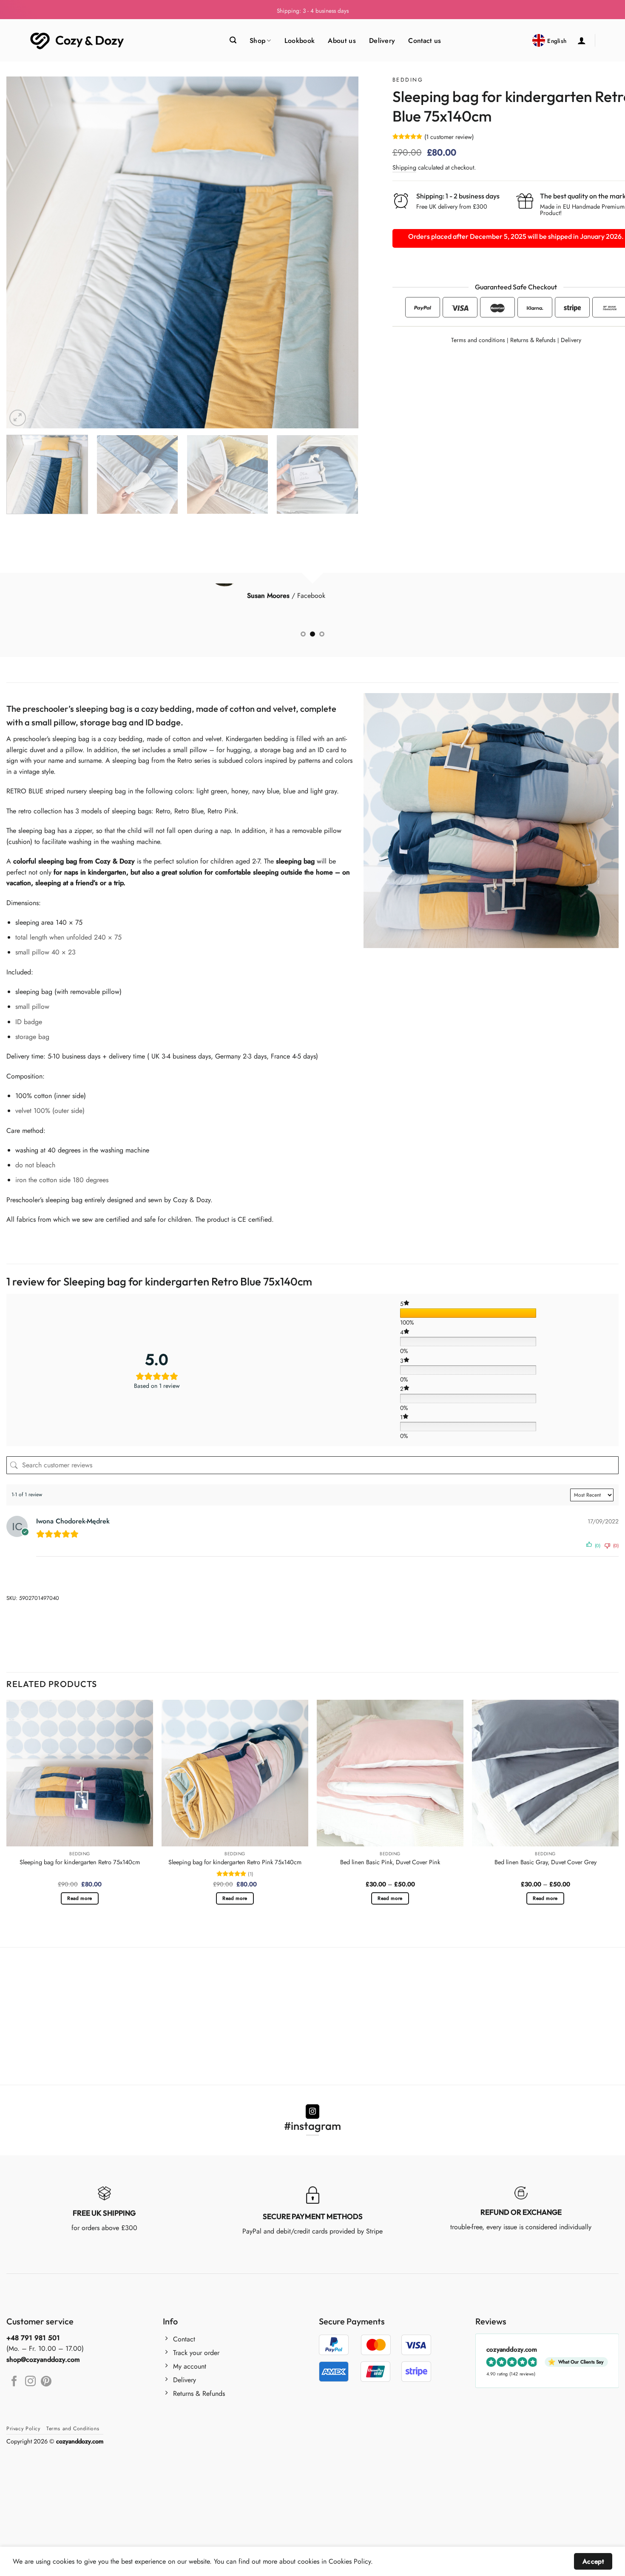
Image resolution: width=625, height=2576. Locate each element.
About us (342, 41)
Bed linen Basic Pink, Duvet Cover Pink (390, 1862)
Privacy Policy (23, 2429)
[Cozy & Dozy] (78, 41)
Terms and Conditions (73, 2429)
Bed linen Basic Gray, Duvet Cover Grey (545, 1862)
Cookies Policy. (351, 2561)
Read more (80, 1898)
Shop (257, 41)
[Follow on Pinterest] (46, 2382)
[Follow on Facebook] (14, 2382)
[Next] (341, 252)
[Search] (233, 40)
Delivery (382, 41)
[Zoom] (18, 418)
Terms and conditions (478, 340)
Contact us (425, 41)
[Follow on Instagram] (313, 2112)
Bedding (408, 80)
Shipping (404, 167)
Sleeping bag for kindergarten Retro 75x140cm (80, 1862)
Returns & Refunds (533, 340)
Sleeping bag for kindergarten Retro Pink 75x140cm (235, 1862)
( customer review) (449, 137)
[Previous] (24, 252)
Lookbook (300, 41)
